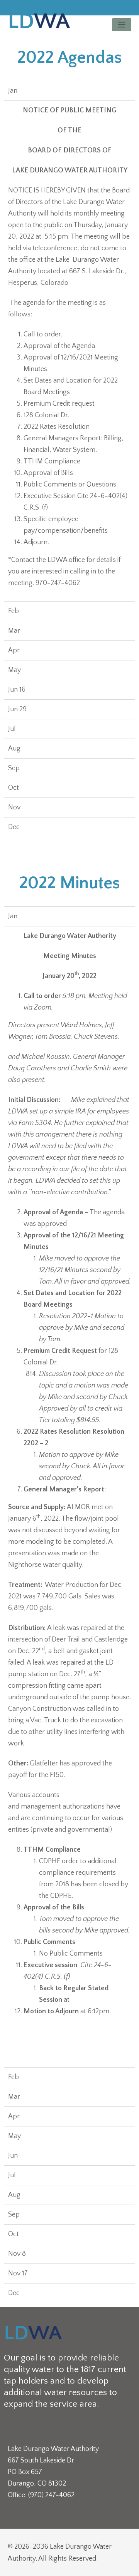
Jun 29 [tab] (17, 709)
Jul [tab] (12, 729)
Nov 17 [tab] (18, 2273)
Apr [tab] (14, 650)
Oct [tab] (14, 788)
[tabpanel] (69, 351)
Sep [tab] (14, 768)
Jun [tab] (13, 2156)
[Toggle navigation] (122, 25)
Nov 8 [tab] (17, 2254)
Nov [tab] (14, 807)
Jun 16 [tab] (17, 690)
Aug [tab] (14, 749)
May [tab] (14, 670)
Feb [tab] (14, 611)
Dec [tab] (14, 827)
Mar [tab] (14, 631)
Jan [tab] (13, 91)
